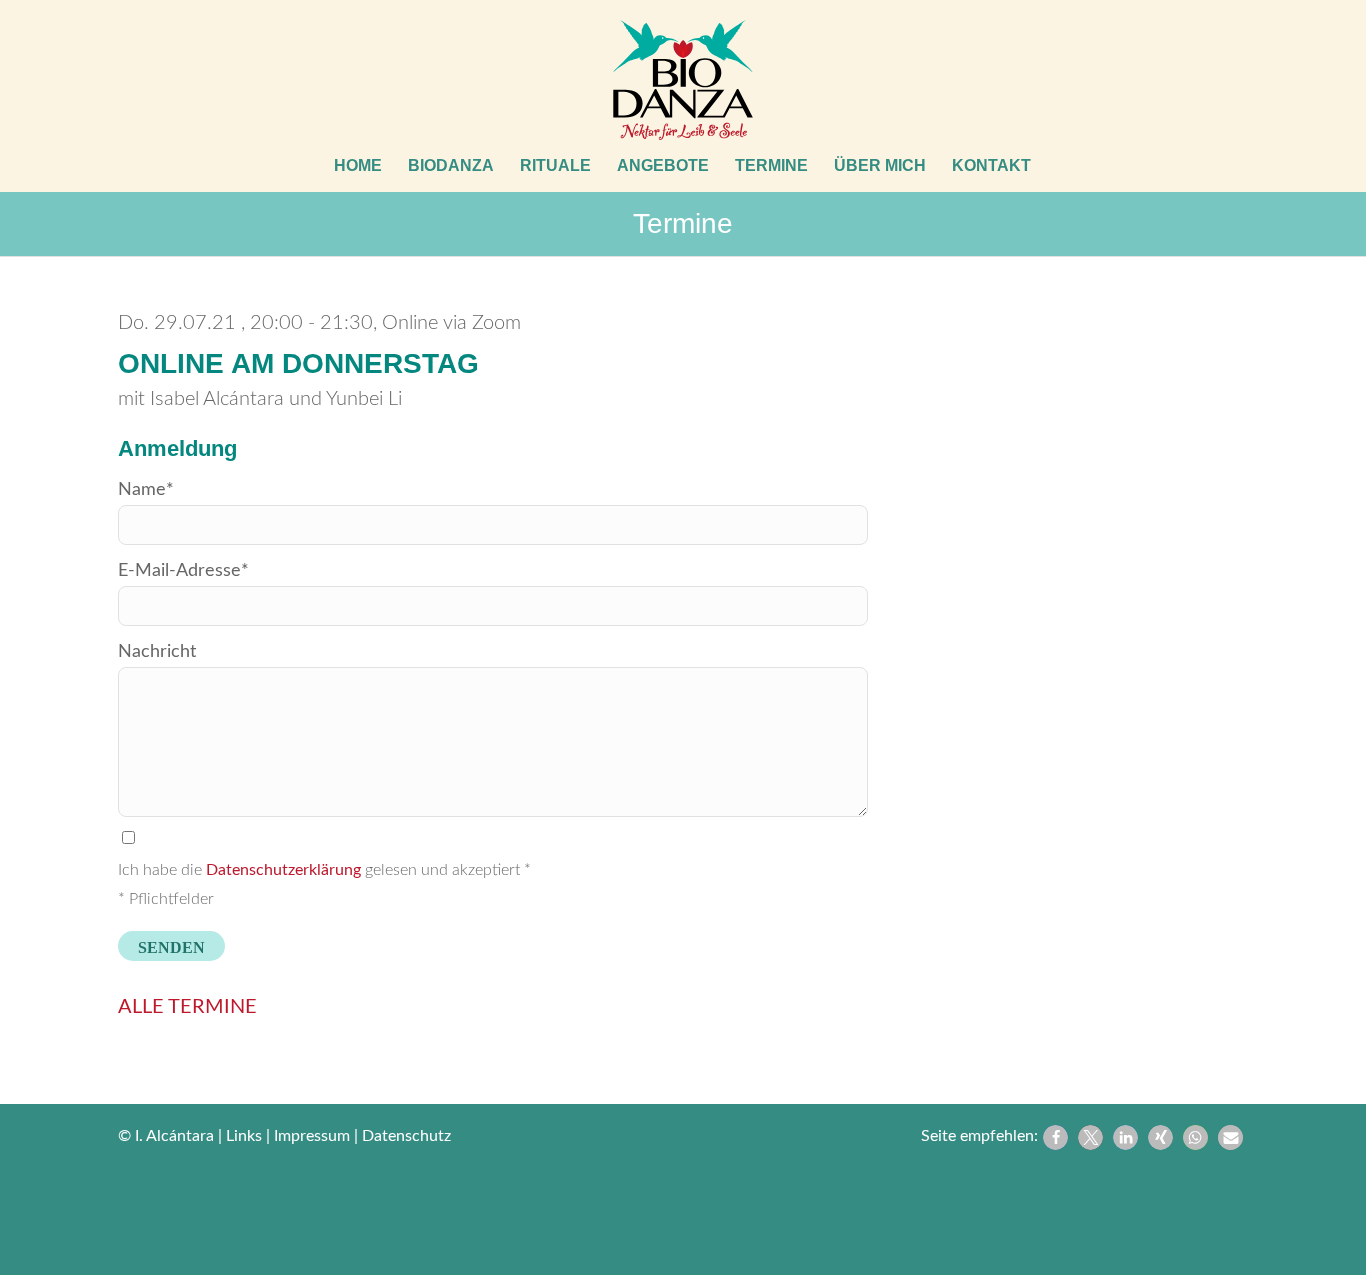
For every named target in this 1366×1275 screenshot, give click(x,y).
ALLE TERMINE (187, 1007)
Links (244, 1136)
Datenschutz (406, 1136)
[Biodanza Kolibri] (683, 80)
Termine (683, 223)
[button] (1055, 1137)
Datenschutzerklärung (283, 870)
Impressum (312, 1136)
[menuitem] (358, 166)
